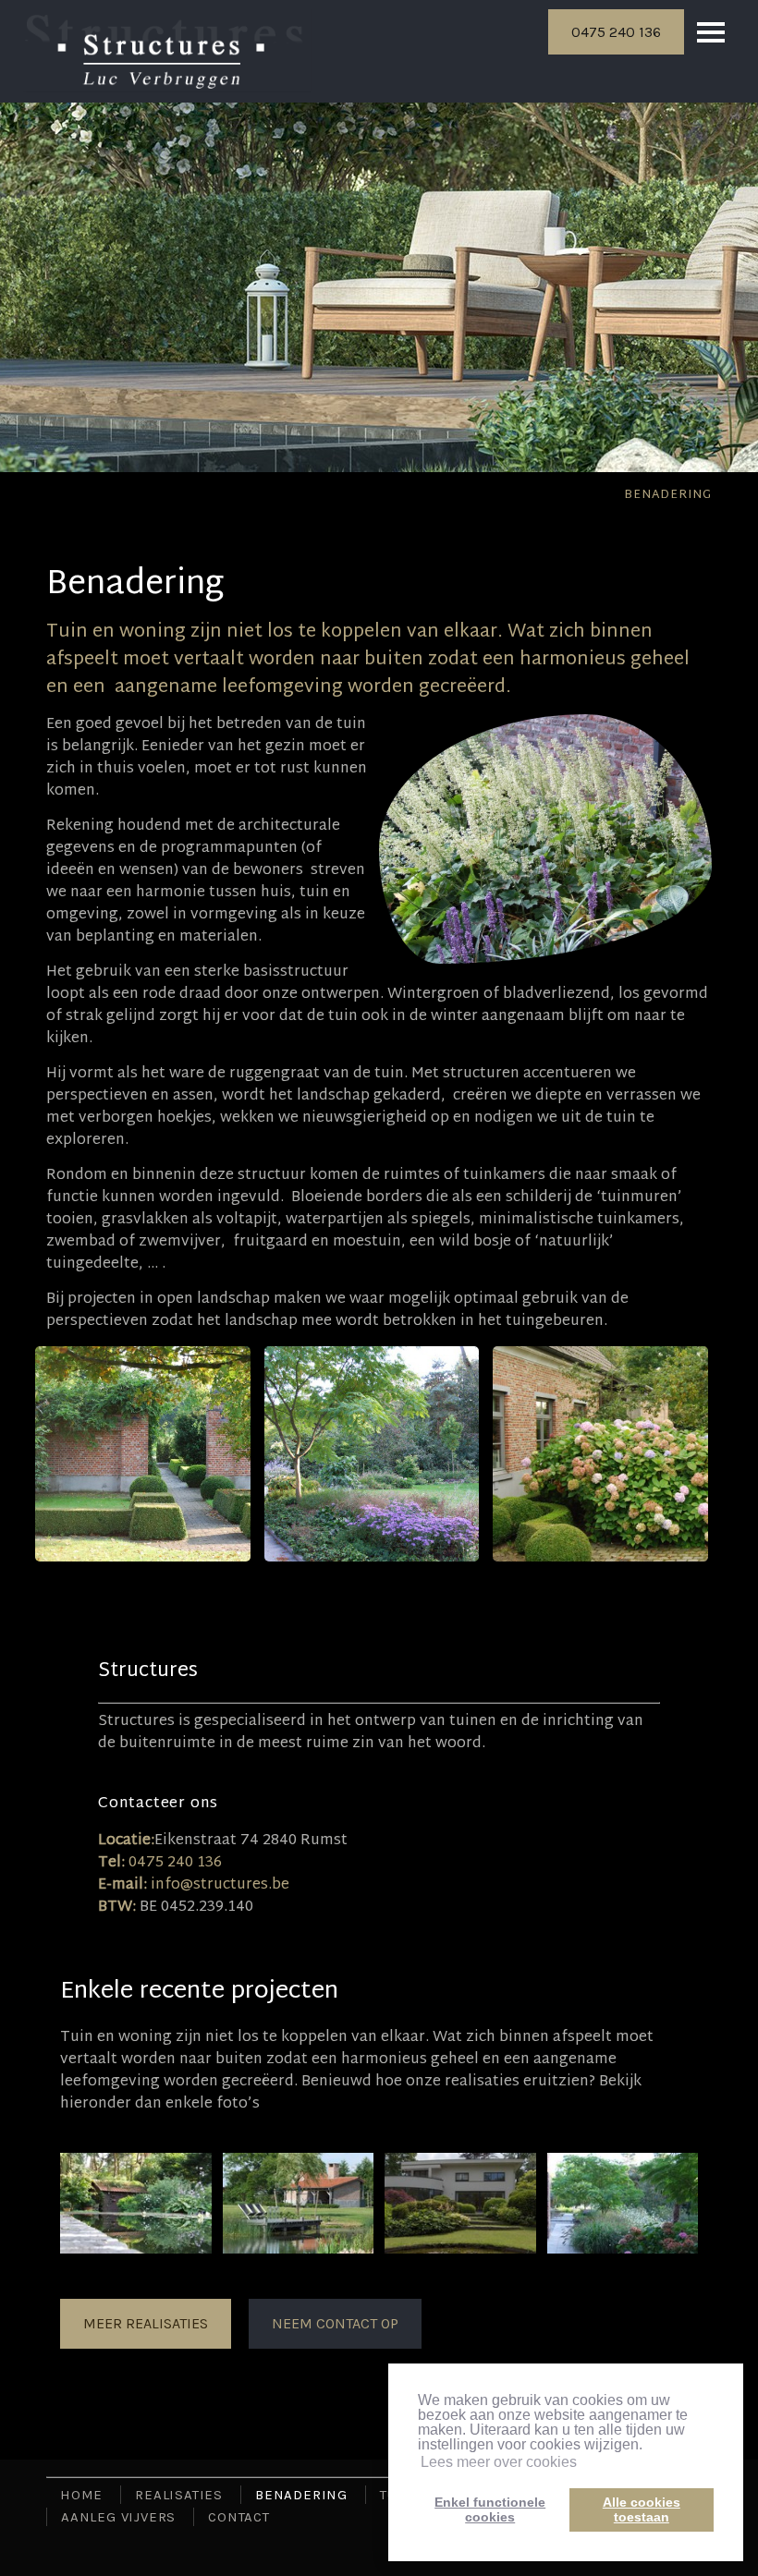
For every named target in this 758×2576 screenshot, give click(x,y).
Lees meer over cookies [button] (499, 2462)
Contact (239, 2517)
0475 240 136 (616, 32)
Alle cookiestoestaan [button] (642, 2509)
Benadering (668, 495)
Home (81, 2495)
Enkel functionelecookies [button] (490, 2509)
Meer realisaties (146, 2323)
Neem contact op (335, 2323)
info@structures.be (220, 1885)
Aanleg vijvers (118, 2517)
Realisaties (179, 2495)
